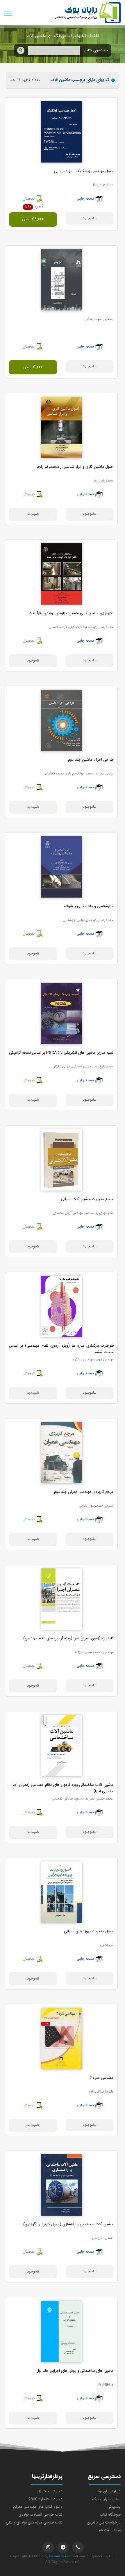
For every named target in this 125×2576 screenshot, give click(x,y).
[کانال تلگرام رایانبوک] (63, 2547)
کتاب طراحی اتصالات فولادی (41, 2515)
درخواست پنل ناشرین (104, 2523)
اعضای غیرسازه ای (100, 319)
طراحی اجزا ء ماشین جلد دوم (91, 760)
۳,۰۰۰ (33, 367)
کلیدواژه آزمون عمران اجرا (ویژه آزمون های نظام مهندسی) (68, 1638)
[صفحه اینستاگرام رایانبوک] (48, 2547)
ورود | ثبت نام (110, 2530)
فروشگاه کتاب (110, 2515)
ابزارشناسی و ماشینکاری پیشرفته (89, 906)
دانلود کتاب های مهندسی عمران (38, 2507)
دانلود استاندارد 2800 (45, 2499)
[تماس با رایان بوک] (78, 2547)
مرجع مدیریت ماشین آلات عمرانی (87, 1199)
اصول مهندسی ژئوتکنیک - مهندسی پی (84, 171)
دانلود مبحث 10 (50, 2491)
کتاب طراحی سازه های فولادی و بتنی (34, 2523)
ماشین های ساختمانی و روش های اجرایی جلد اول (75, 2371)
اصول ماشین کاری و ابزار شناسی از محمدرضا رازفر (75, 467)
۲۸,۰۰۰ (33, 219)
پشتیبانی (114, 2507)
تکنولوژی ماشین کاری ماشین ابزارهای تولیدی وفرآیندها (71, 613)
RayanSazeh (60, 2556)
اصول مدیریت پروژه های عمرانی (89, 1931)
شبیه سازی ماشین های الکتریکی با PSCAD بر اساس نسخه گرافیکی (61, 1053)
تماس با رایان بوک (107, 2499)
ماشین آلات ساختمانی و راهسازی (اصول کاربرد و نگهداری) (68, 2224)
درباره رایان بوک (108, 2491)
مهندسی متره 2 (102, 2078)
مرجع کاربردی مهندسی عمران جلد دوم (84, 1492)
